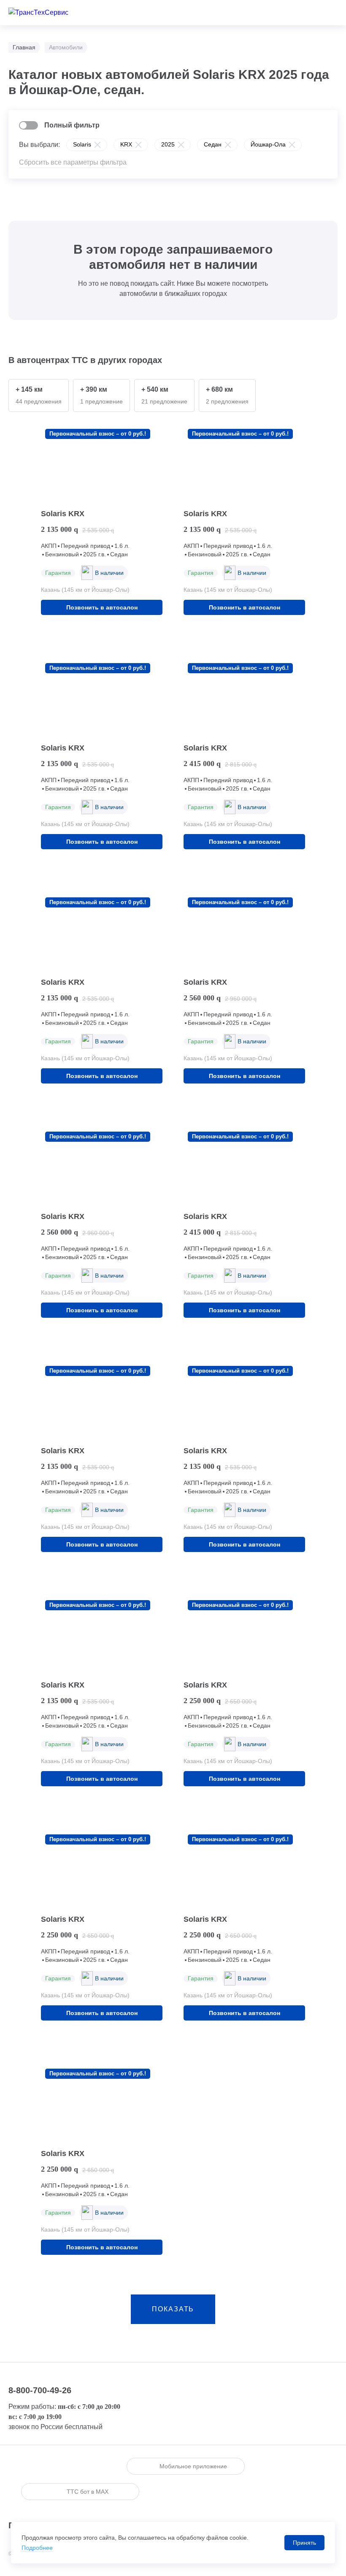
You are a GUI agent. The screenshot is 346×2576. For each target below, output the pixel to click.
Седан (213, 144)
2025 (168, 144)
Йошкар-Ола (268, 144)
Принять (304, 2543)
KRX (126, 144)
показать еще (173, 2315)
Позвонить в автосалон (102, 607)
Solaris (82, 144)
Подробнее (37, 2548)
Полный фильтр (72, 125)
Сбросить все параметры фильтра (73, 162)
